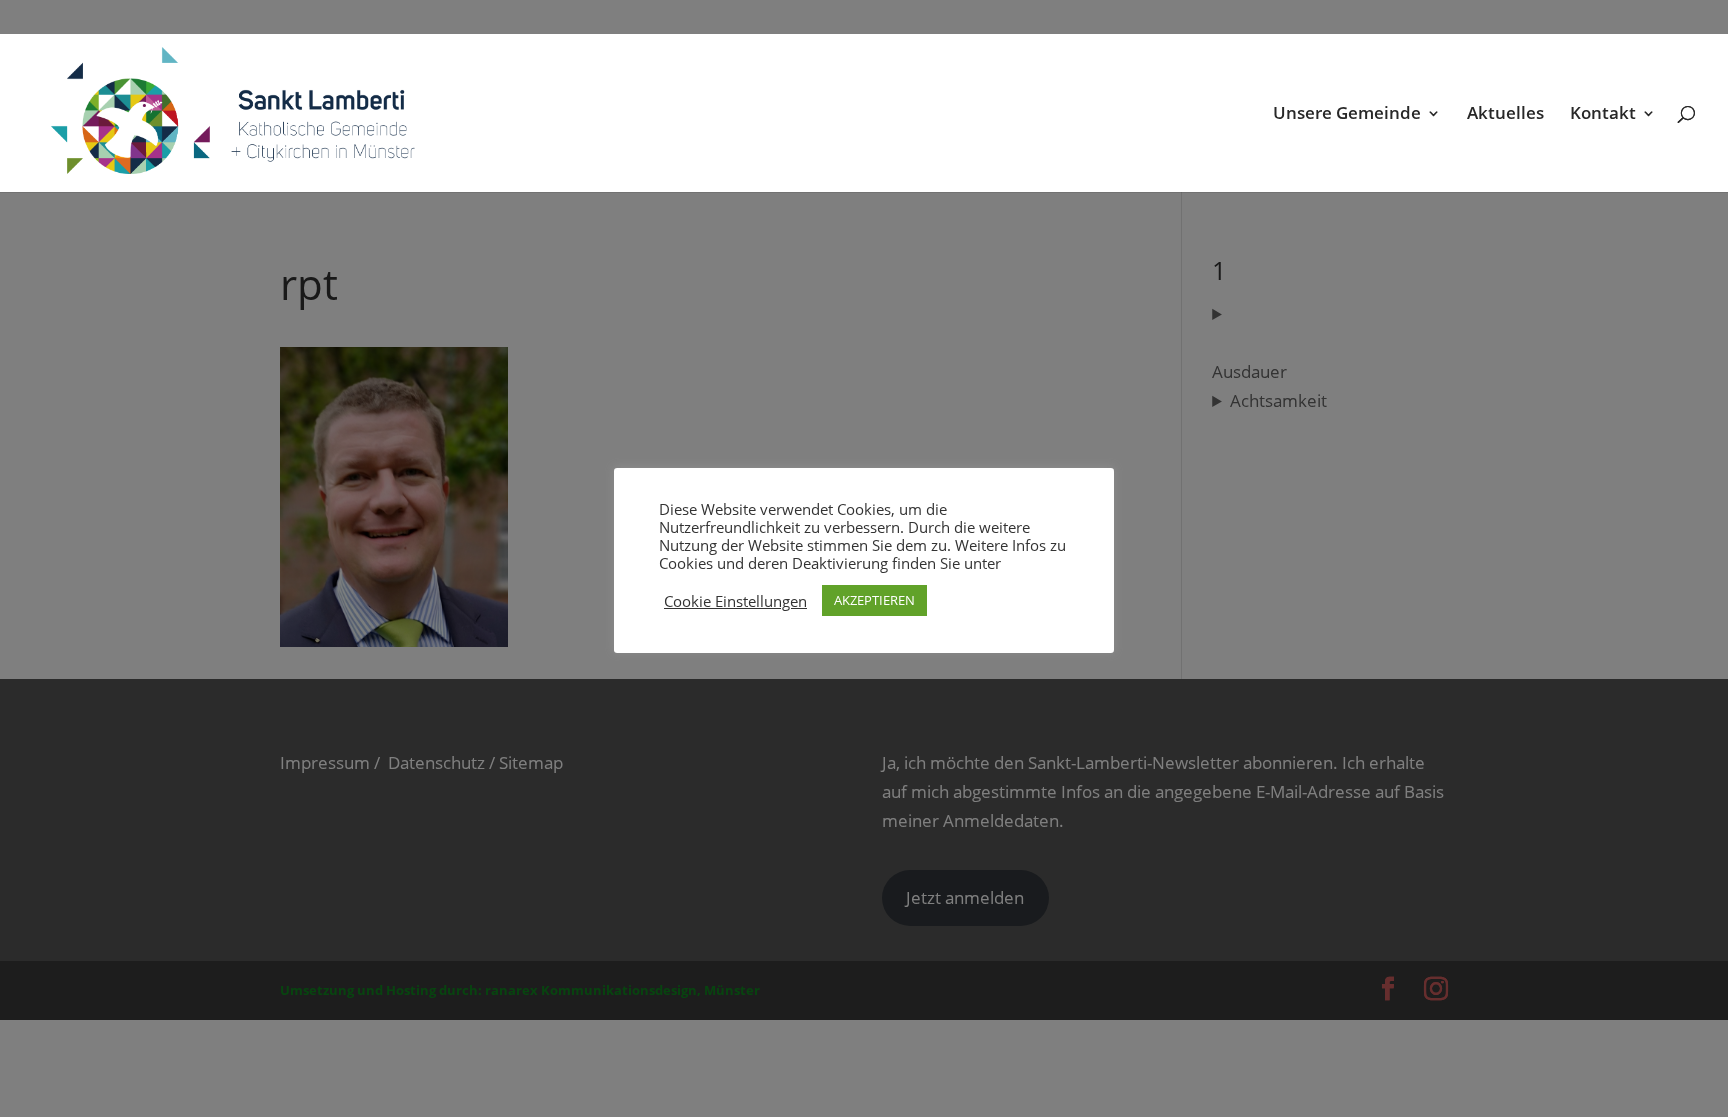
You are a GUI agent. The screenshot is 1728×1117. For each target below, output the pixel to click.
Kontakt (1603, 115)
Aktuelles (1505, 115)
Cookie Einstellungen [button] (735, 601)
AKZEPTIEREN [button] (874, 600)
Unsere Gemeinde (1347, 115)
